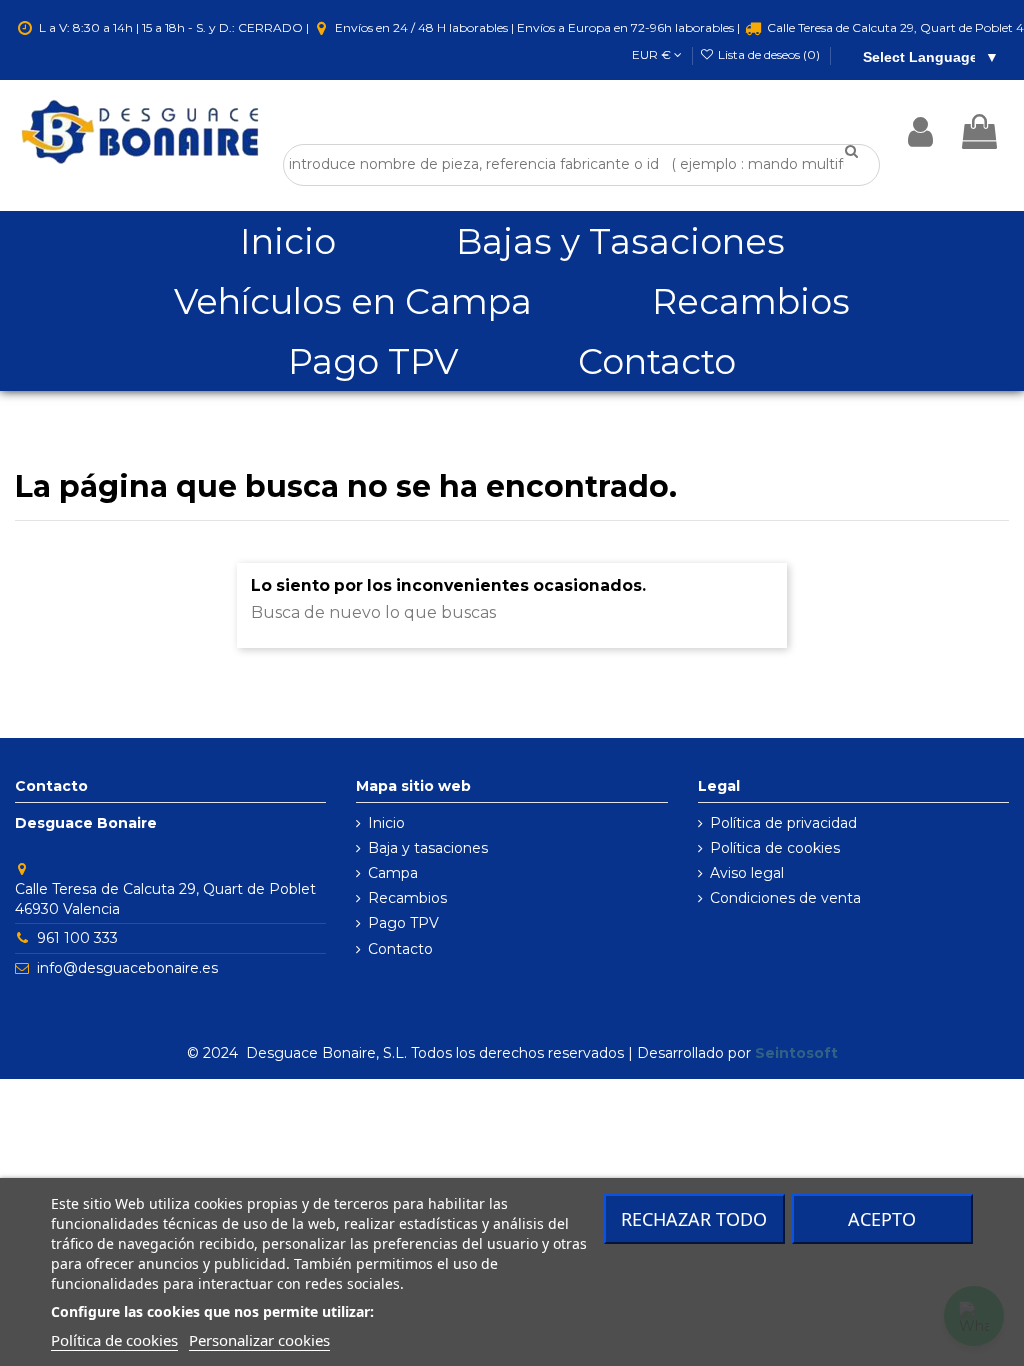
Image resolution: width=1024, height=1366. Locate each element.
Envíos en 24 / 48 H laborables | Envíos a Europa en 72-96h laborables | (537, 27)
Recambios (407, 898)
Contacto (400, 949)
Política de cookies (775, 848)
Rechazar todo (694, 1219)
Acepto (882, 1219)
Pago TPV (403, 923)
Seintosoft (796, 1053)
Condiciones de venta (785, 898)
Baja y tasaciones (428, 848)
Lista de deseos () (769, 54)
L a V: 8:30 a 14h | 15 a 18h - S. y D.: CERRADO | (174, 27)
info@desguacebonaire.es (127, 968)
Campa (393, 873)
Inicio (386, 823)
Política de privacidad (783, 823)
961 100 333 (77, 938)
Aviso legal (747, 873)
